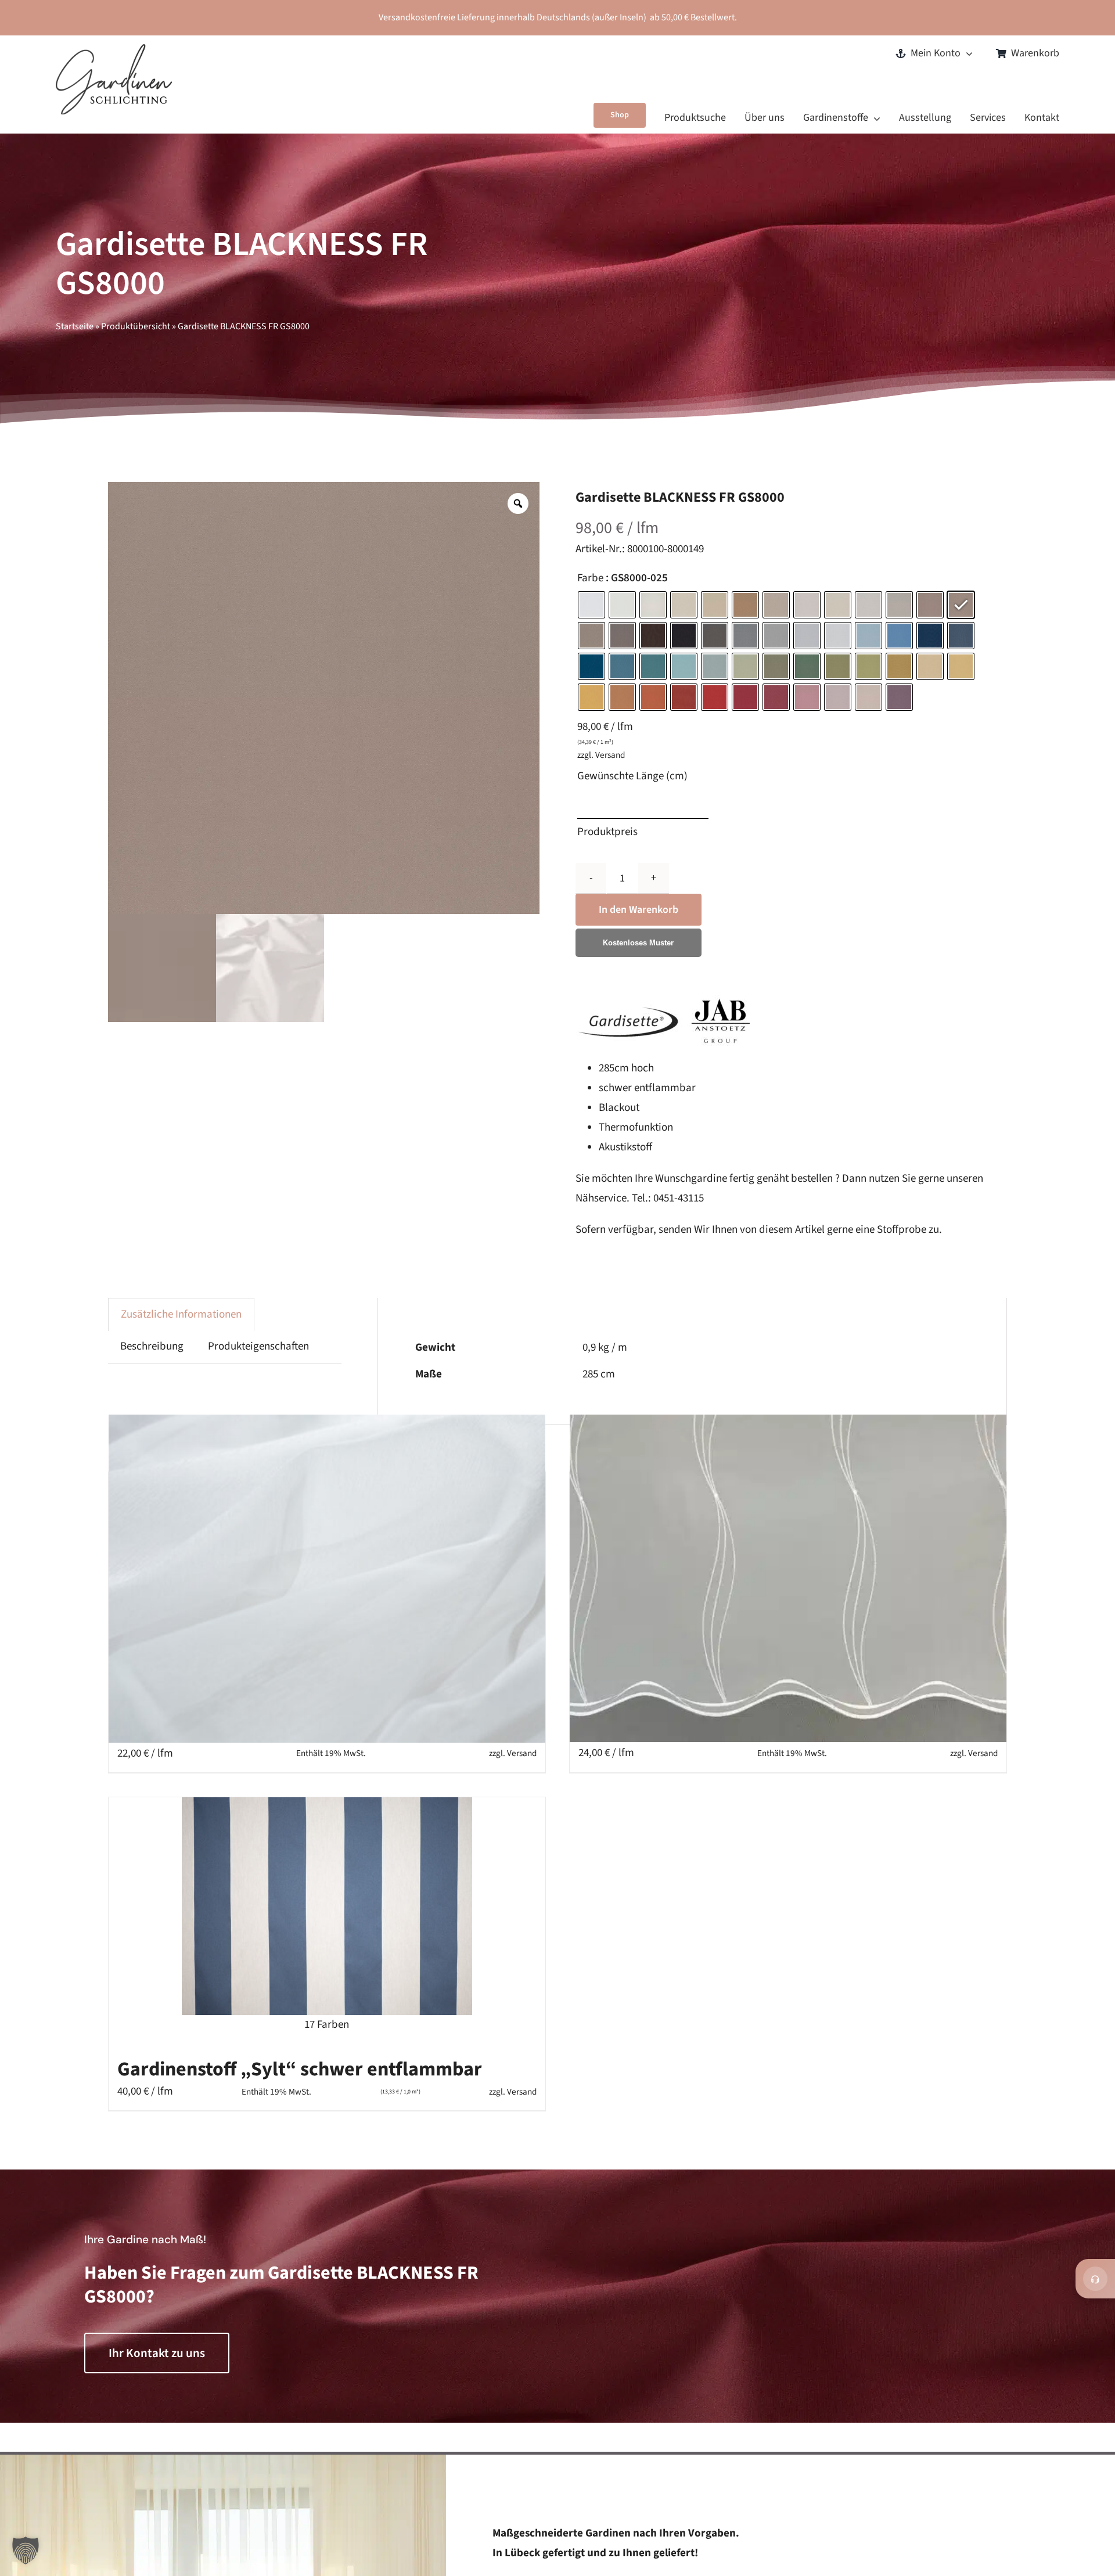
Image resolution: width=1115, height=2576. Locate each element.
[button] (26, 2550)
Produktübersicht (136, 326)
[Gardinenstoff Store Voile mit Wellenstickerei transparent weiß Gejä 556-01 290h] (788, 1578)
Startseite (75, 326)
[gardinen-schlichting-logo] (114, 50)
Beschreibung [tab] (152, 1346)
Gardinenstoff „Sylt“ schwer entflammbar (300, 2069)
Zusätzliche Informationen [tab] (181, 1314)
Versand (610, 755)
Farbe (590, 579)
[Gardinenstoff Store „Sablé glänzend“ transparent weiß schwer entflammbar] (327, 1578)
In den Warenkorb (639, 910)
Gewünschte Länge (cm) (632, 776)
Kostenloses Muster (638, 943)
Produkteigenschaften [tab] (258, 1346)
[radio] (591, 605)
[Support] (1095, 2279)
